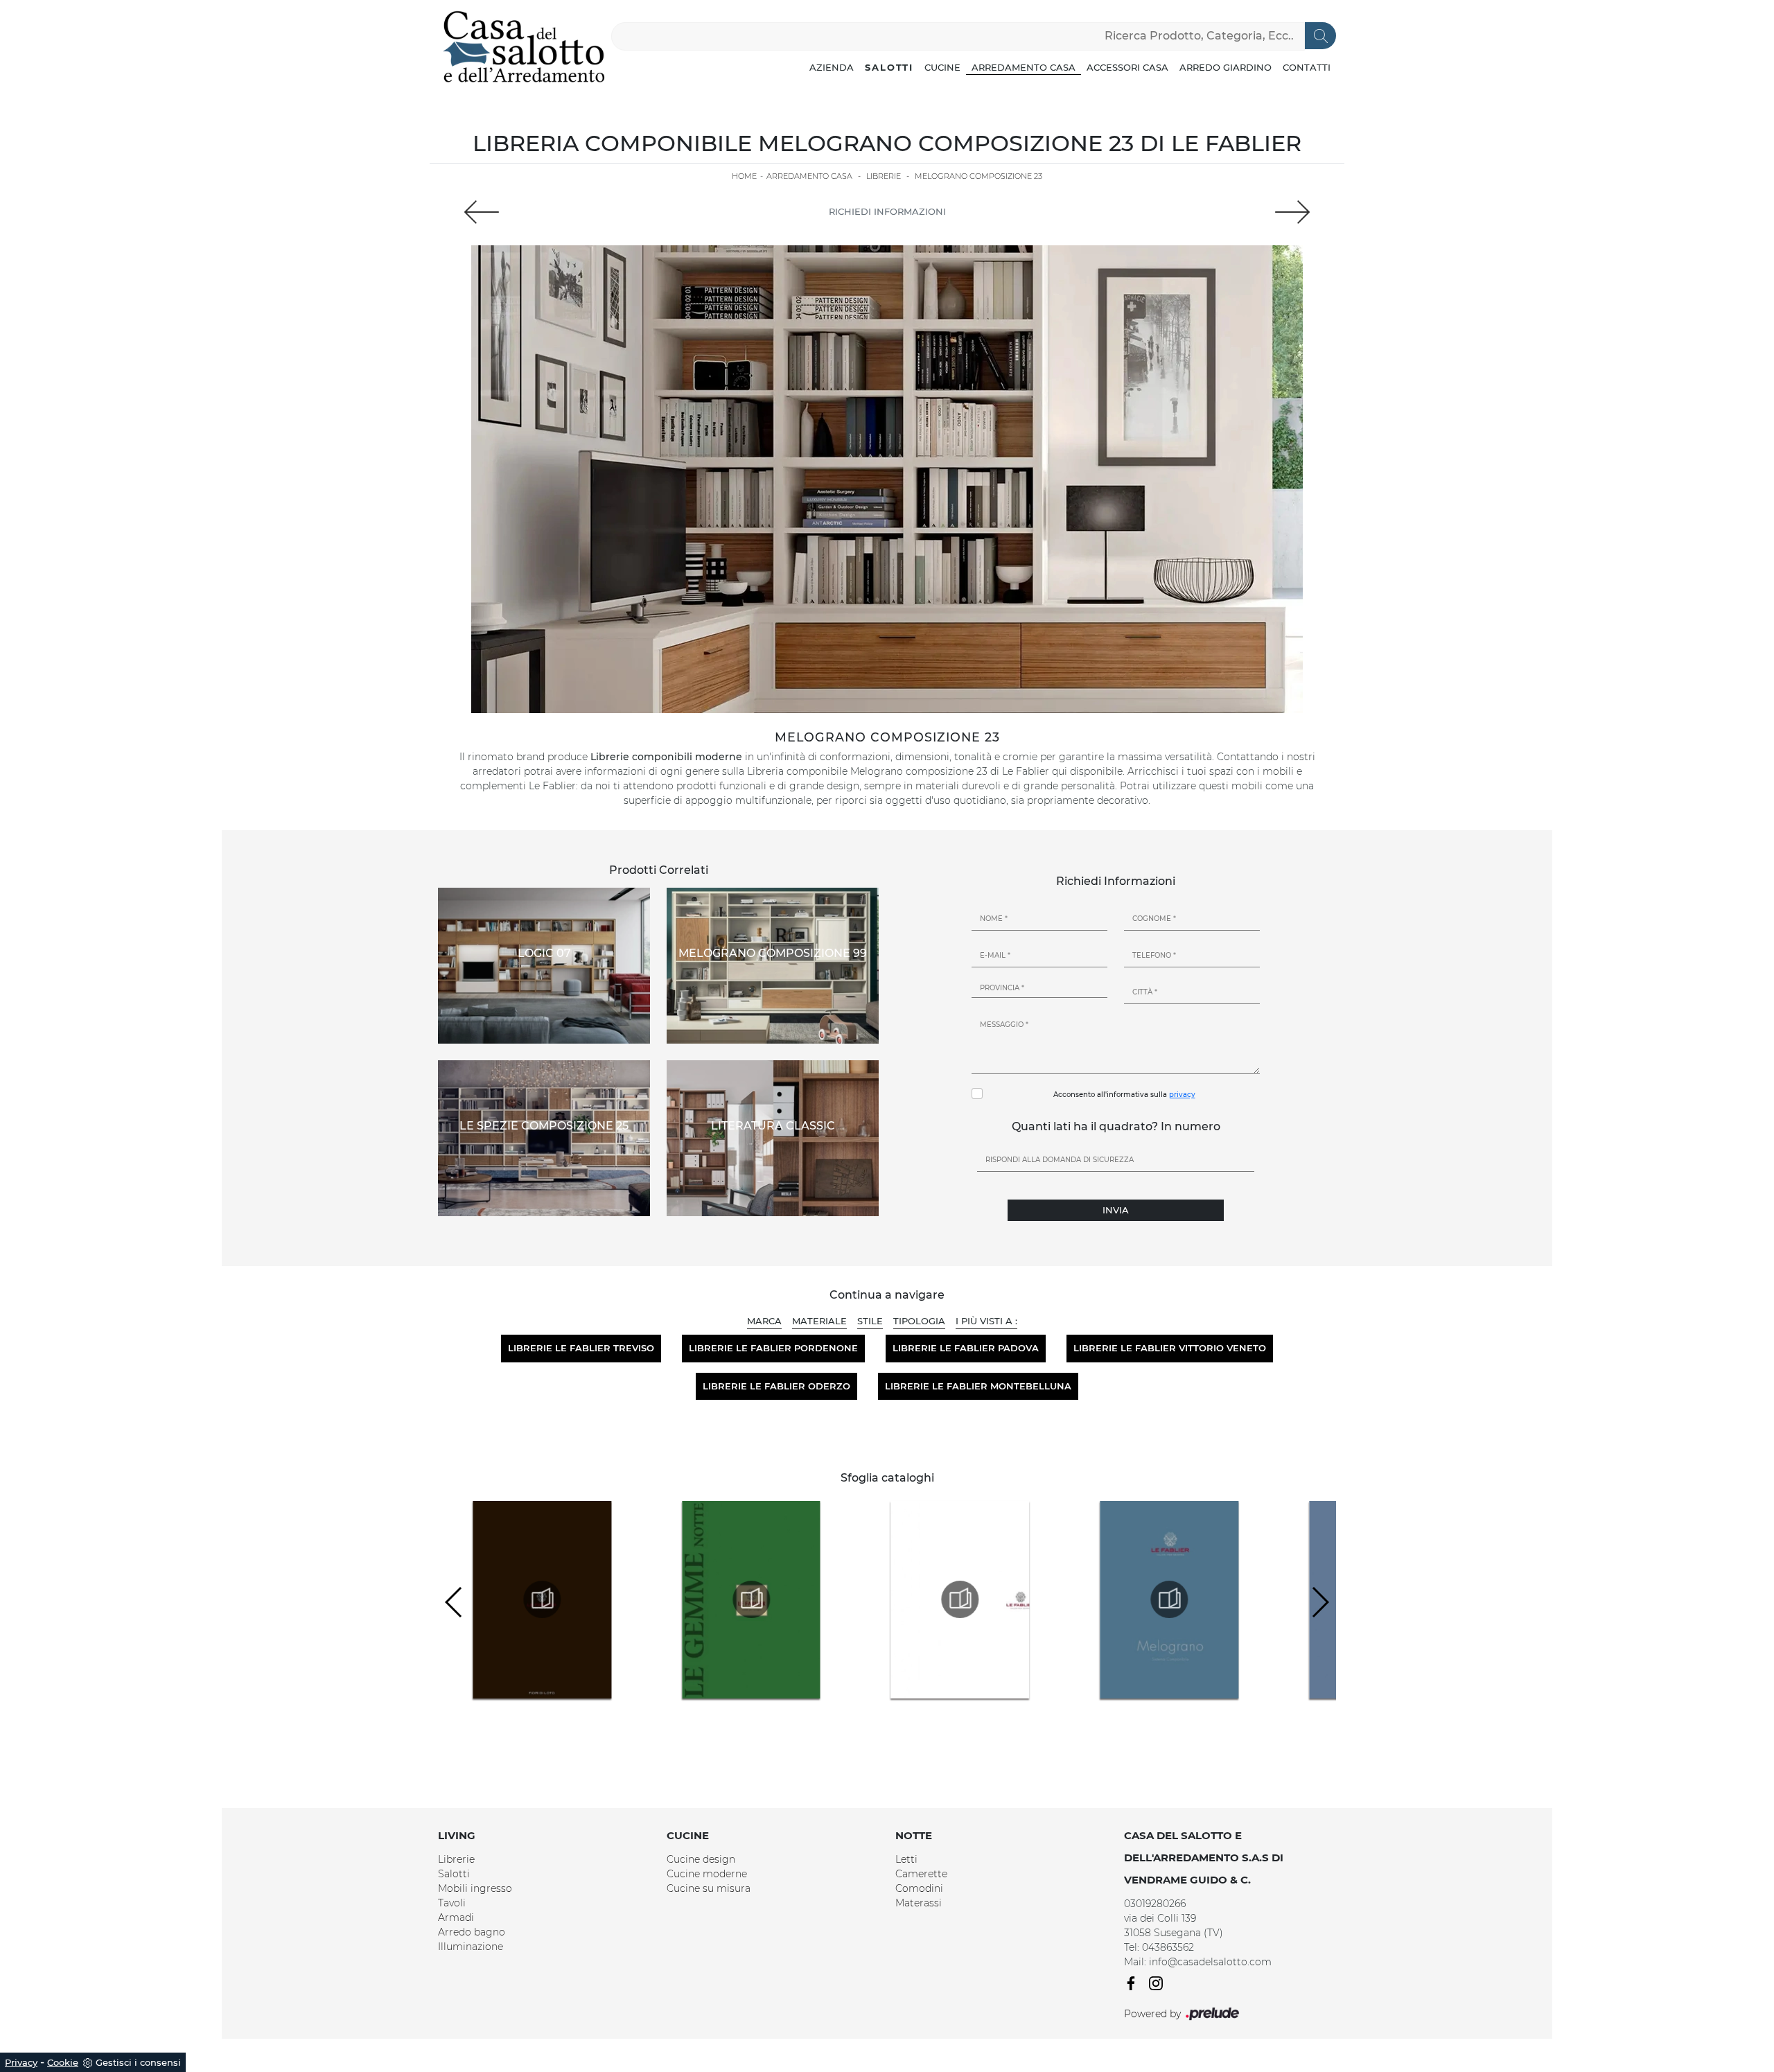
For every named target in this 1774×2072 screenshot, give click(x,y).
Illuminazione (471, 1947)
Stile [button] (870, 1321)
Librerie (884, 176)
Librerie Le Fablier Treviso (581, 1348)
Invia (1116, 1210)
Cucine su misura (709, 1888)
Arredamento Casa (1024, 67)
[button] (1320, 1602)
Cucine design (701, 1859)
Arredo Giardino (1226, 67)
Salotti (889, 67)
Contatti (1307, 67)
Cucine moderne (707, 1874)
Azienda (832, 67)
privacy (1182, 1095)
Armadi (456, 1917)
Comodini (919, 1888)
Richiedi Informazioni (887, 211)
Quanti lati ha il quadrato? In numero (1116, 1126)
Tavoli (452, 1903)
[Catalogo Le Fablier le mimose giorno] (751, 1599)
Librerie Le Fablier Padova (966, 1348)
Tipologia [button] (919, 1321)
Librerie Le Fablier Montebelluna (978, 1386)
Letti (906, 1859)
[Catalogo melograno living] (1169, 1599)
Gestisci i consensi (138, 2062)
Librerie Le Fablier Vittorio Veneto (1170, 1348)
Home (744, 176)
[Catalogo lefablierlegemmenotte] (542, 1599)
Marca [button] (764, 1321)
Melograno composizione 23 (978, 176)
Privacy (21, 2062)
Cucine (942, 67)
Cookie (63, 2062)
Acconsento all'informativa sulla (1124, 1095)
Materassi (919, 1903)
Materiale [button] (819, 1321)
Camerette (921, 1874)
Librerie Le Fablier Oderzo (776, 1386)
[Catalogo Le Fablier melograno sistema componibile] (960, 1599)
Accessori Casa (1127, 67)
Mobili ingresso (475, 1888)
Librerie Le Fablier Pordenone (773, 1348)
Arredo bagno (472, 1932)
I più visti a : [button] (986, 1321)
